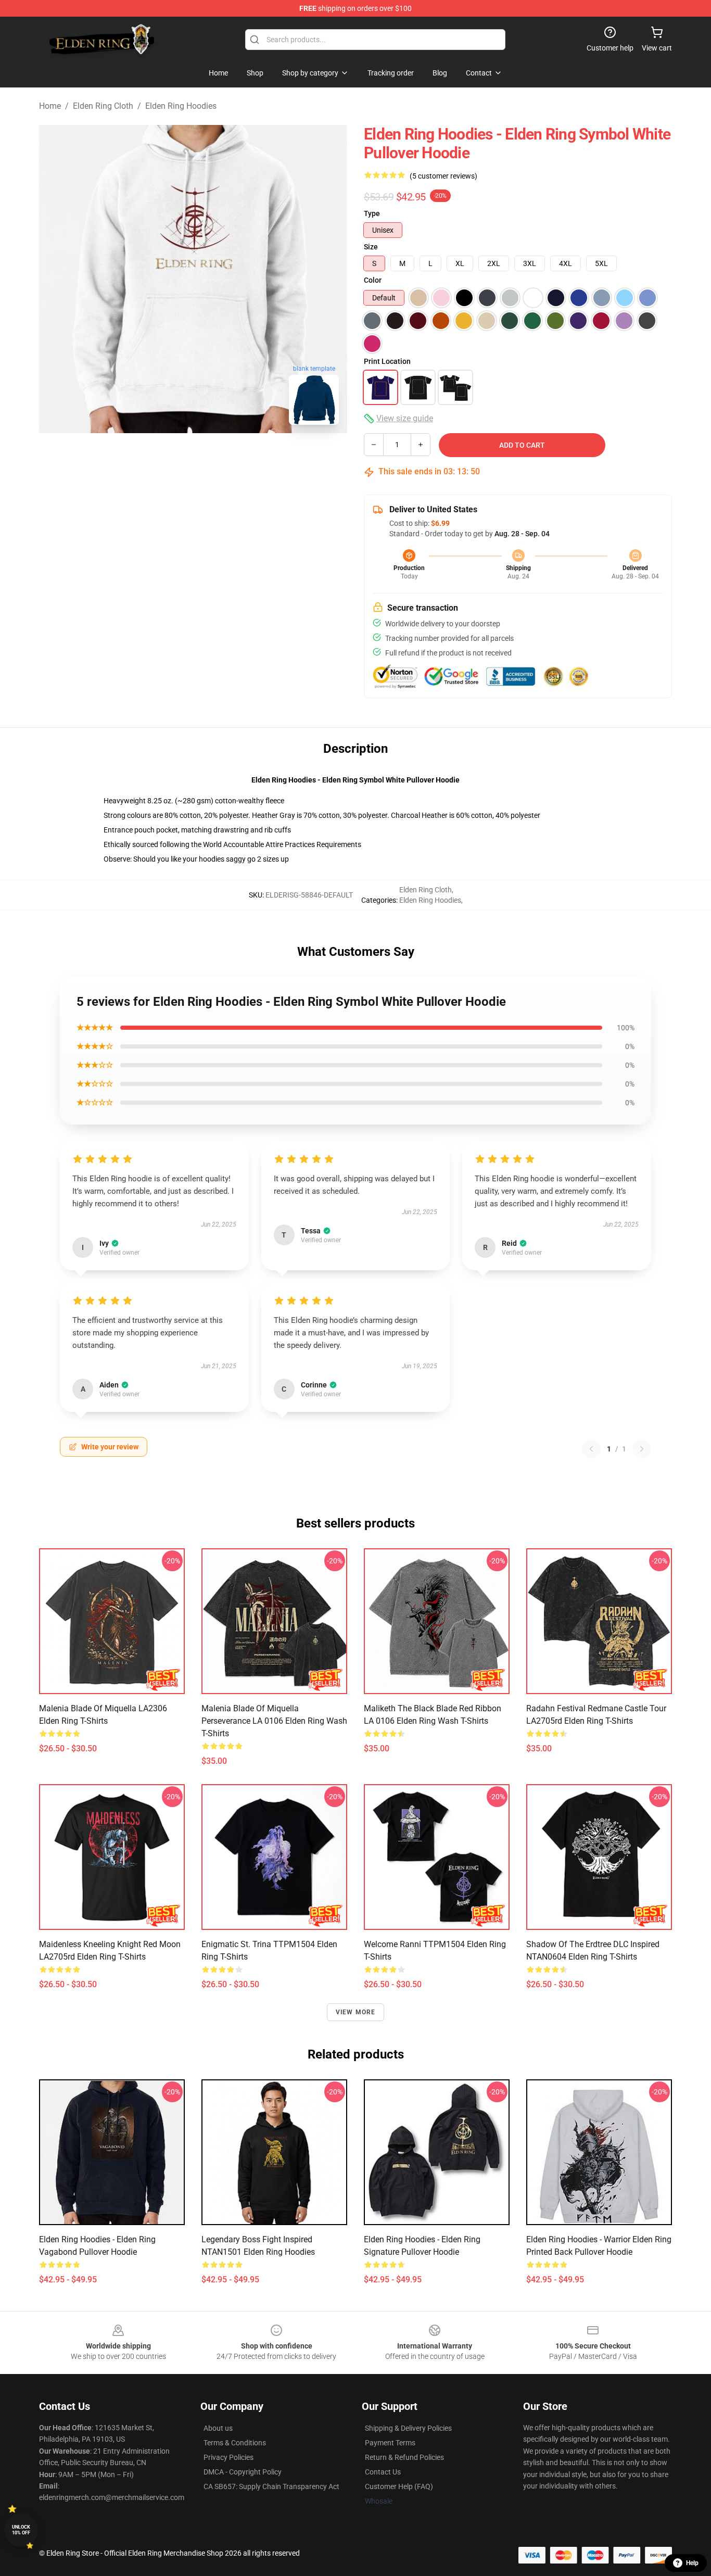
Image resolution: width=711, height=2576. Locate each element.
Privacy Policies (228, 2457)
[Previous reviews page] (591, 1449)
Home (50, 106)
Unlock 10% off (21, 2530)
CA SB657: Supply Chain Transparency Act (271, 2486)
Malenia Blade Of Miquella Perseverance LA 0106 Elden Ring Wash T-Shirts (274, 1721)
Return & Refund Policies (404, 2457)
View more (356, 2012)
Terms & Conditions (235, 2443)
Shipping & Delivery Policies (408, 2428)
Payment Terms (390, 2443)
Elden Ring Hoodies (181, 106)
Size (371, 247)
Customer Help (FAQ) (399, 2486)
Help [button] (692, 2563)
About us (218, 2428)
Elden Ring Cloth (103, 106)
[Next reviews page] (642, 1449)
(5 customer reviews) (443, 176)
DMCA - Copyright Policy (243, 2472)
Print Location (387, 361)
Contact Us (383, 2472)
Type (372, 213)
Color (373, 280)
